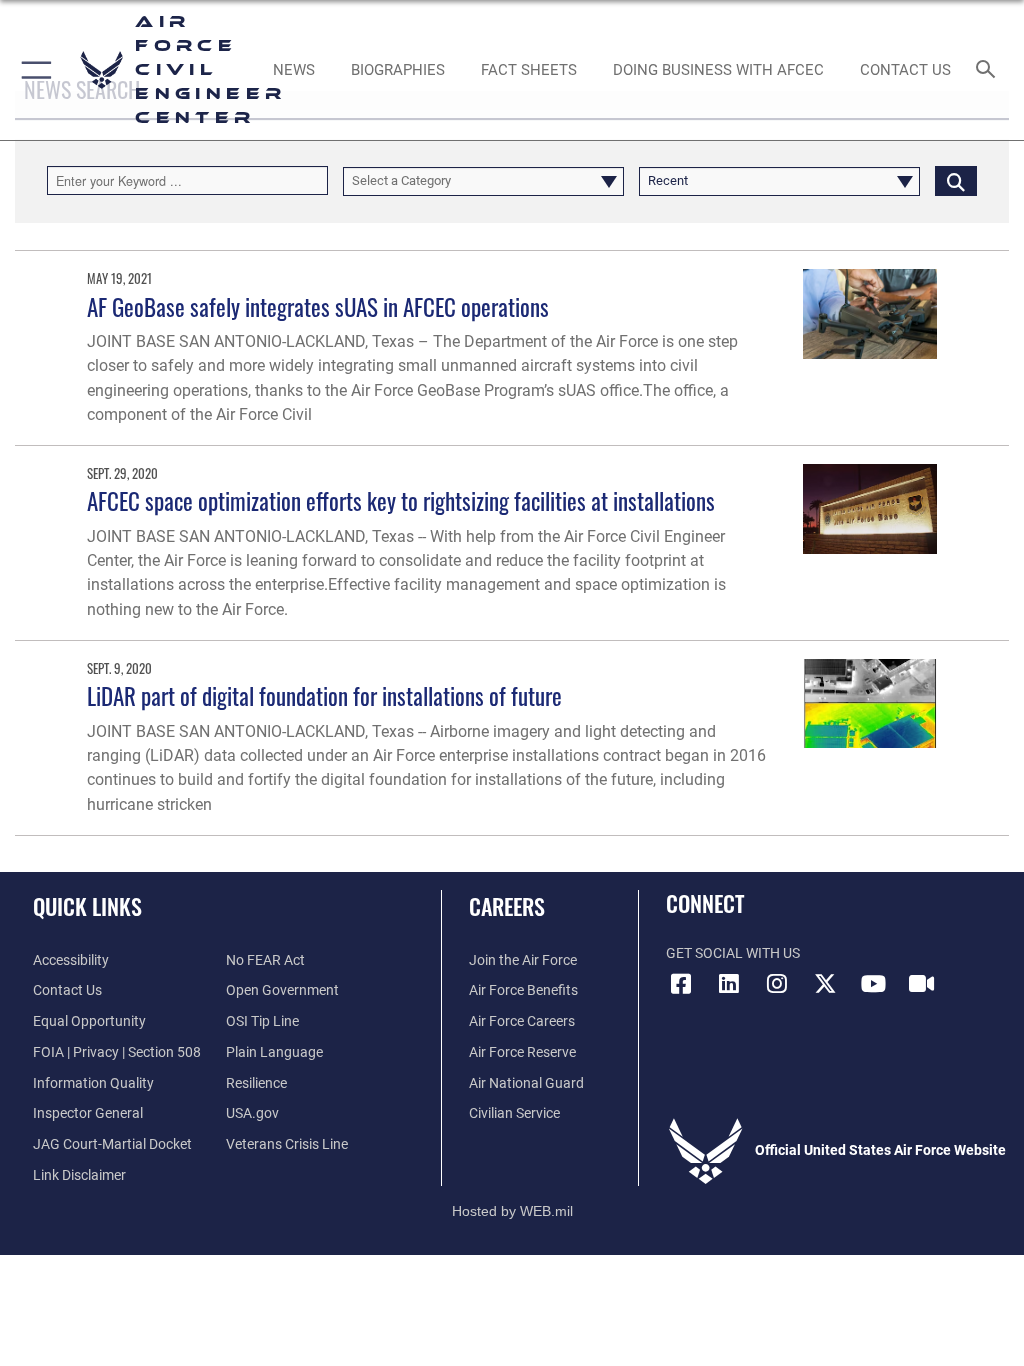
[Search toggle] (989, 70)
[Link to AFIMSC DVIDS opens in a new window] (921, 984)
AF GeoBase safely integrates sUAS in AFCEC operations (318, 306)
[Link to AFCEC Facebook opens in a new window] (681, 984)
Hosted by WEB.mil (512, 1211)
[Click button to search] (956, 180)
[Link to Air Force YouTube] (873, 984)
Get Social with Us (733, 953)
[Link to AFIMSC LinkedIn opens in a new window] (729, 984)
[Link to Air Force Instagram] (777, 984)
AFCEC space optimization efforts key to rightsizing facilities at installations (401, 500)
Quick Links (87, 906)
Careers (507, 906)
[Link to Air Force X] (825, 984)
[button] (32, 70)
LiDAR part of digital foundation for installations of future (324, 695)
